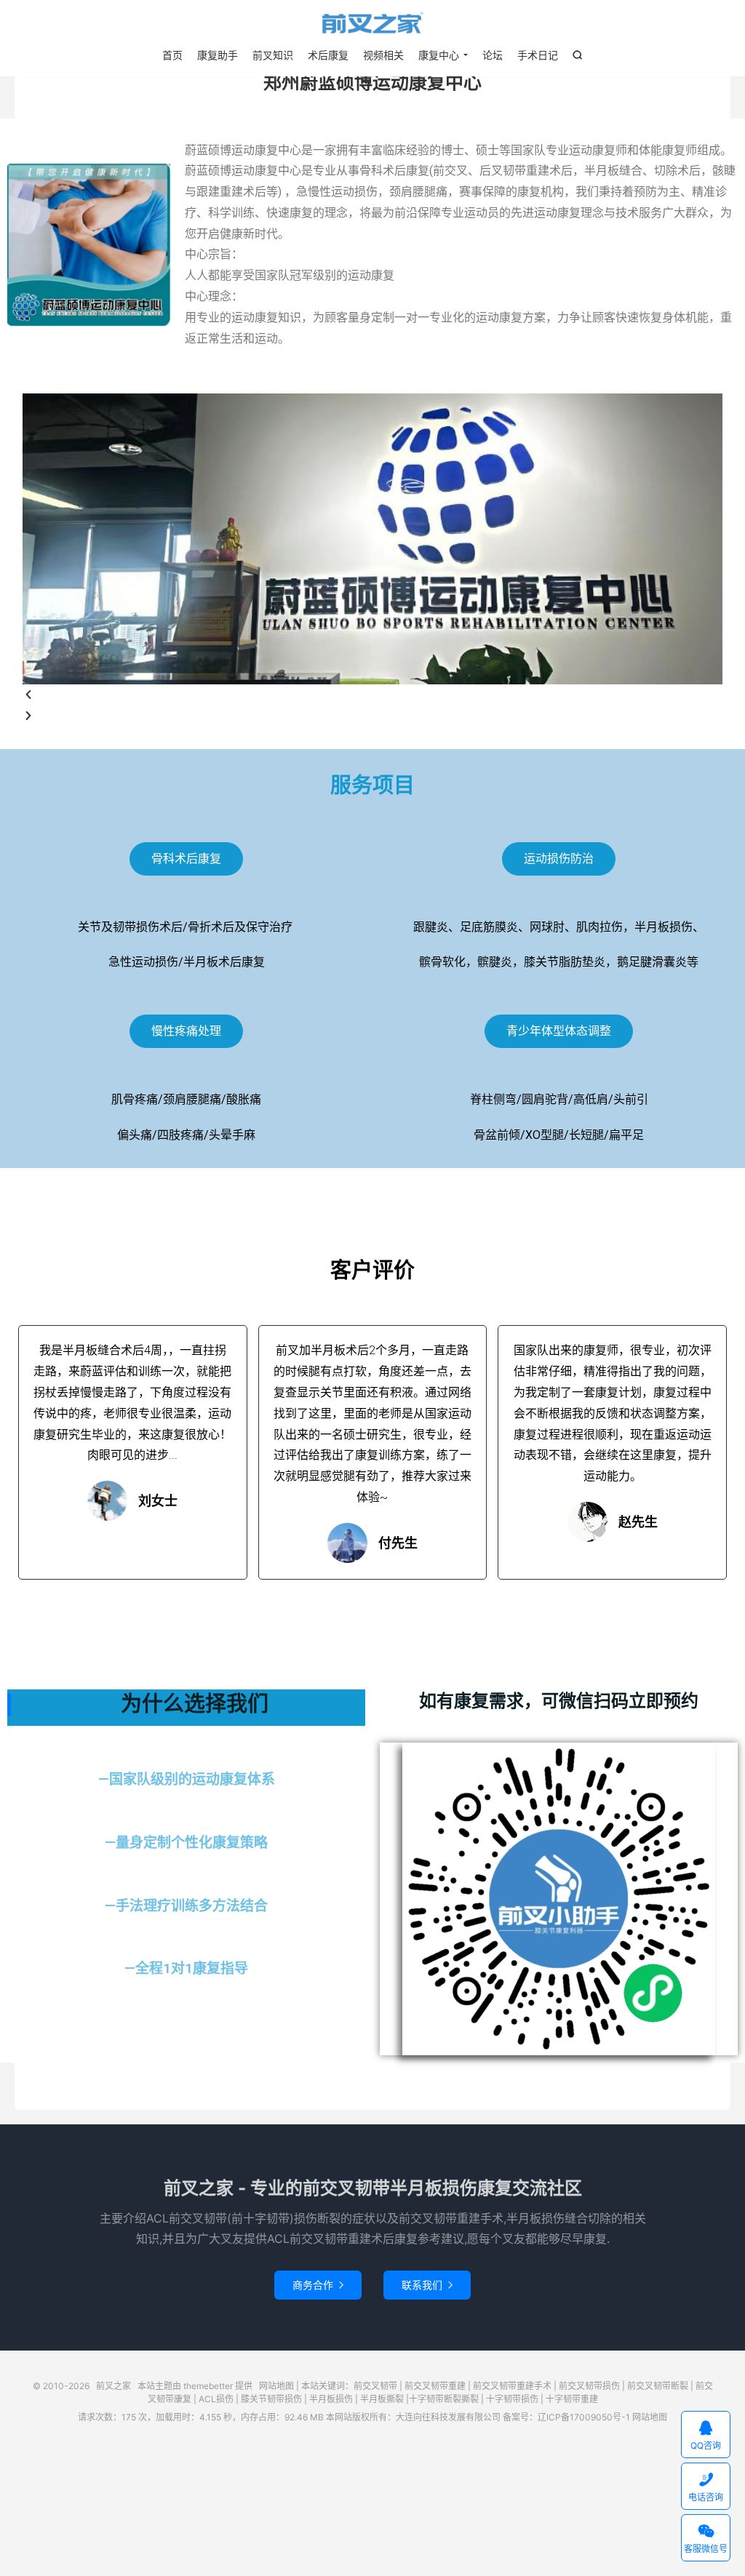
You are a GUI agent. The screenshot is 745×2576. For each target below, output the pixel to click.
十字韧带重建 (572, 2399)
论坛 (493, 55)
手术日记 (538, 55)
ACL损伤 (216, 2399)
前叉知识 (273, 55)
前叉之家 (372, 23)
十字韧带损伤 (512, 2399)
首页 (172, 55)
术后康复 (328, 55)
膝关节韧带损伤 (271, 2399)
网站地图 (276, 2386)
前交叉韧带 (375, 2386)
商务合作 (318, 2285)
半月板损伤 (331, 2399)
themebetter (208, 2386)
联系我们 (427, 2285)
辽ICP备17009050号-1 (584, 2417)
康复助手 (218, 55)
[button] (372, 695)
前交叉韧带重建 (435, 2386)
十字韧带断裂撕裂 (444, 2399)
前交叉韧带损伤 (589, 2386)
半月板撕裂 (382, 2399)
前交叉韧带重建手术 (512, 2386)
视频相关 (383, 55)
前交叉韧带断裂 (658, 2386)
